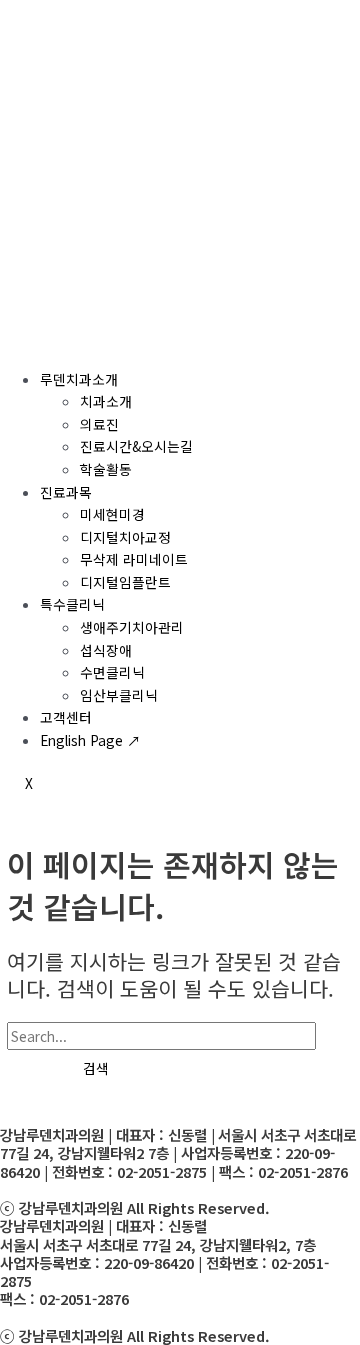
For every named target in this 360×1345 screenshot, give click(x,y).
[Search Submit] (31, 1069)
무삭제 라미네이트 (134, 559)
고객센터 (66, 717)
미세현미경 (112, 514)
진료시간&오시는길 (136, 446)
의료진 (99, 424)
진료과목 (66, 492)
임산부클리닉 (119, 695)
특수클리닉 (72, 604)
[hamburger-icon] (24, 342)
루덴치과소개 (79, 379)
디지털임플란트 (125, 582)
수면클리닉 (112, 672)
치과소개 (106, 401)
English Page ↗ (90, 740)
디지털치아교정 (125, 537)
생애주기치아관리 (132, 627)
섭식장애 (106, 650)
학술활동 (106, 469)
